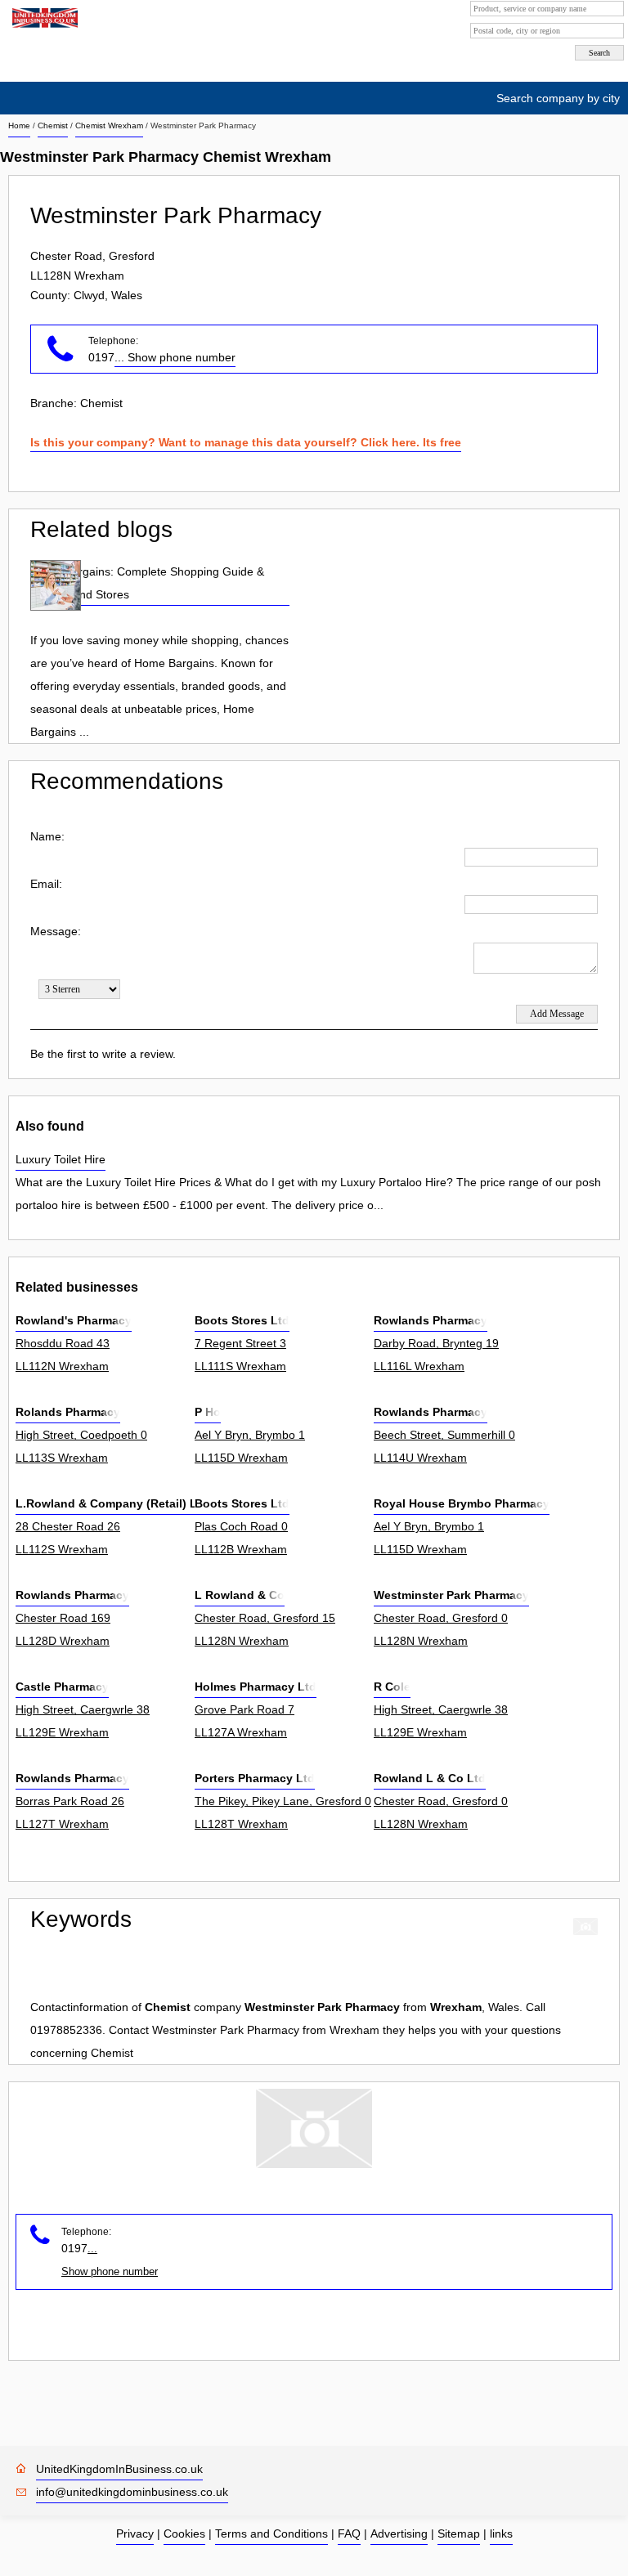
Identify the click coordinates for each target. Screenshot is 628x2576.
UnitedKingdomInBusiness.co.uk (119, 2469)
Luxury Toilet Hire (61, 1159)
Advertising (399, 2533)
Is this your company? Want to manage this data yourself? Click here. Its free (246, 442)
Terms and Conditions (271, 2533)
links (501, 2533)
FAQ (349, 2533)
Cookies (184, 2533)
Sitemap (459, 2533)
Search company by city (558, 98)
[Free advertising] (43, 18)
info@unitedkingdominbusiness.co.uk (132, 2492)
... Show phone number (175, 357)
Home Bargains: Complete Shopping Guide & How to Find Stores (147, 583)
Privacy (135, 2533)
